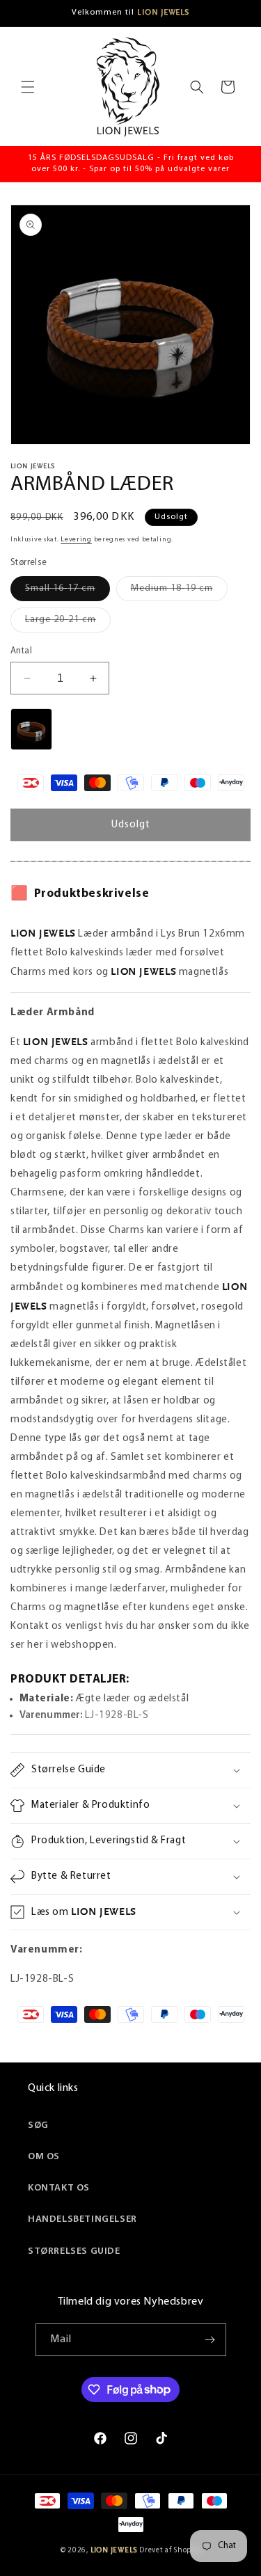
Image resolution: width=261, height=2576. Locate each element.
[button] (28, 87)
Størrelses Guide (74, 2251)
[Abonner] (210, 2340)
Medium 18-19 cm (179, 592)
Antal (21, 651)
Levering (76, 540)
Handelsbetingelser (82, 2219)
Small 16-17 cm (68, 592)
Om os (44, 2157)
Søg (38, 2125)
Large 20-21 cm (68, 623)
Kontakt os (59, 2188)
